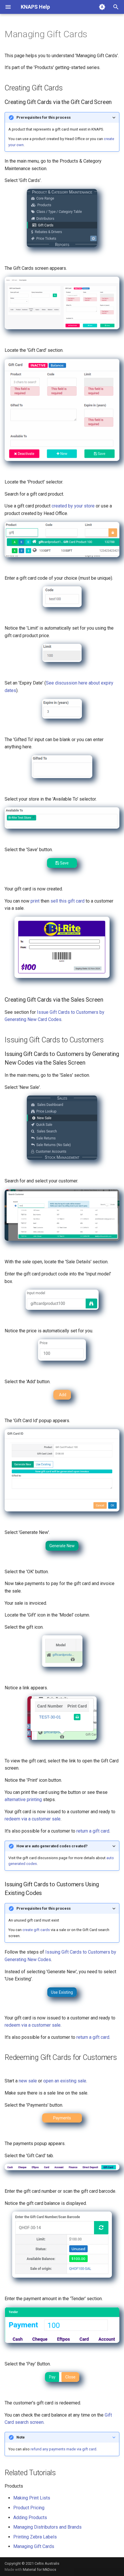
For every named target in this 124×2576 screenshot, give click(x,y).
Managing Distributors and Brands (47, 2527)
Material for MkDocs (40, 2570)
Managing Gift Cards (34, 2546)
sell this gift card (67, 901)
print (35, 901)
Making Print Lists (32, 2498)
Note (21, 2437)
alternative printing (23, 1800)
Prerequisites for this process (44, 117)
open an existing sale (65, 2081)
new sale (28, 2081)
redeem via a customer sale (33, 1819)
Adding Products (30, 2518)
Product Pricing (29, 2508)
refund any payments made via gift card (63, 2449)
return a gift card (93, 1831)
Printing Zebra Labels (35, 2537)
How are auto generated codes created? (52, 1846)
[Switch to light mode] (102, 7)
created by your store (73, 506)
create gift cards (36, 1930)
